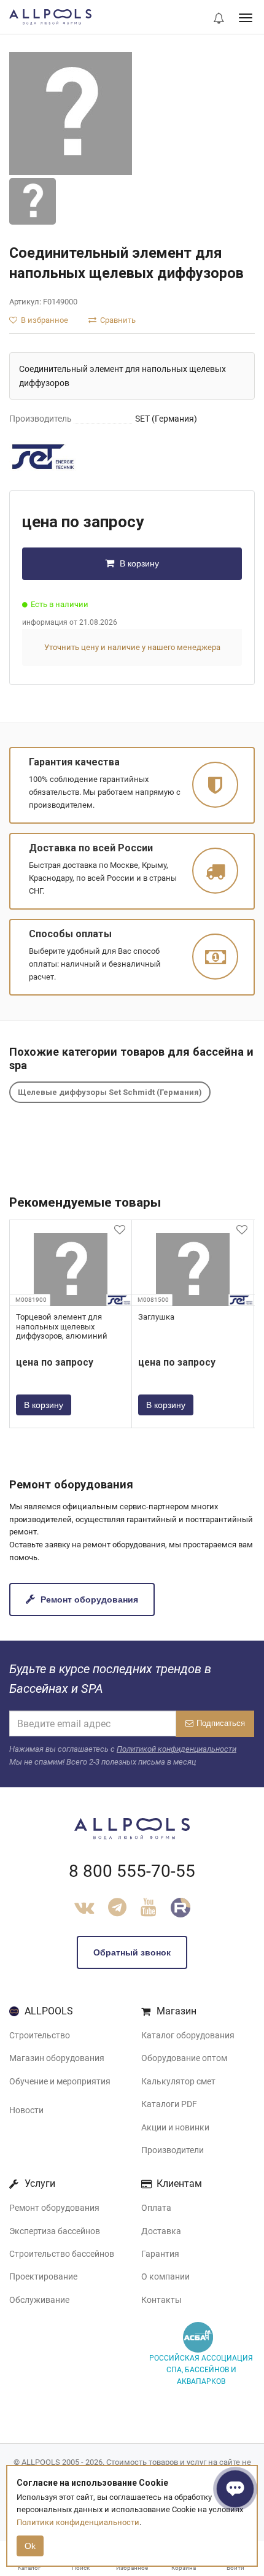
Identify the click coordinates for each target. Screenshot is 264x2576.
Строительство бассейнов (62, 2254)
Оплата (156, 2208)
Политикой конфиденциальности (177, 1749)
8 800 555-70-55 (132, 1871)
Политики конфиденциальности (78, 2522)
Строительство (40, 2035)
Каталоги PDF (169, 2104)
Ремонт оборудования (88, 1599)
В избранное (44, 320)
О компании (165, 2276)
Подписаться (221, 1723)
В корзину (138, 563)
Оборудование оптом (184, 2058)
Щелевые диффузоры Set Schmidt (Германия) (110, 1092)
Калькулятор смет (178, 2081)
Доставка (161, 2231)
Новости (26, 2110)
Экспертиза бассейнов (55, 2231)
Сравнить (117, 320)
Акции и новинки (175, 2127)
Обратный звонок (132, 1952)
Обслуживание (39, 2300)
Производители (173, 2150)
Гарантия (160, 2254)
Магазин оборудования (57, 2058)
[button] (219, 19)
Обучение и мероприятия (60, 2081)
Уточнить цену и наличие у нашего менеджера (132, 647)
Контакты (161, 2300)
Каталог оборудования (188, 2035)
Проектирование (43, 2276)
